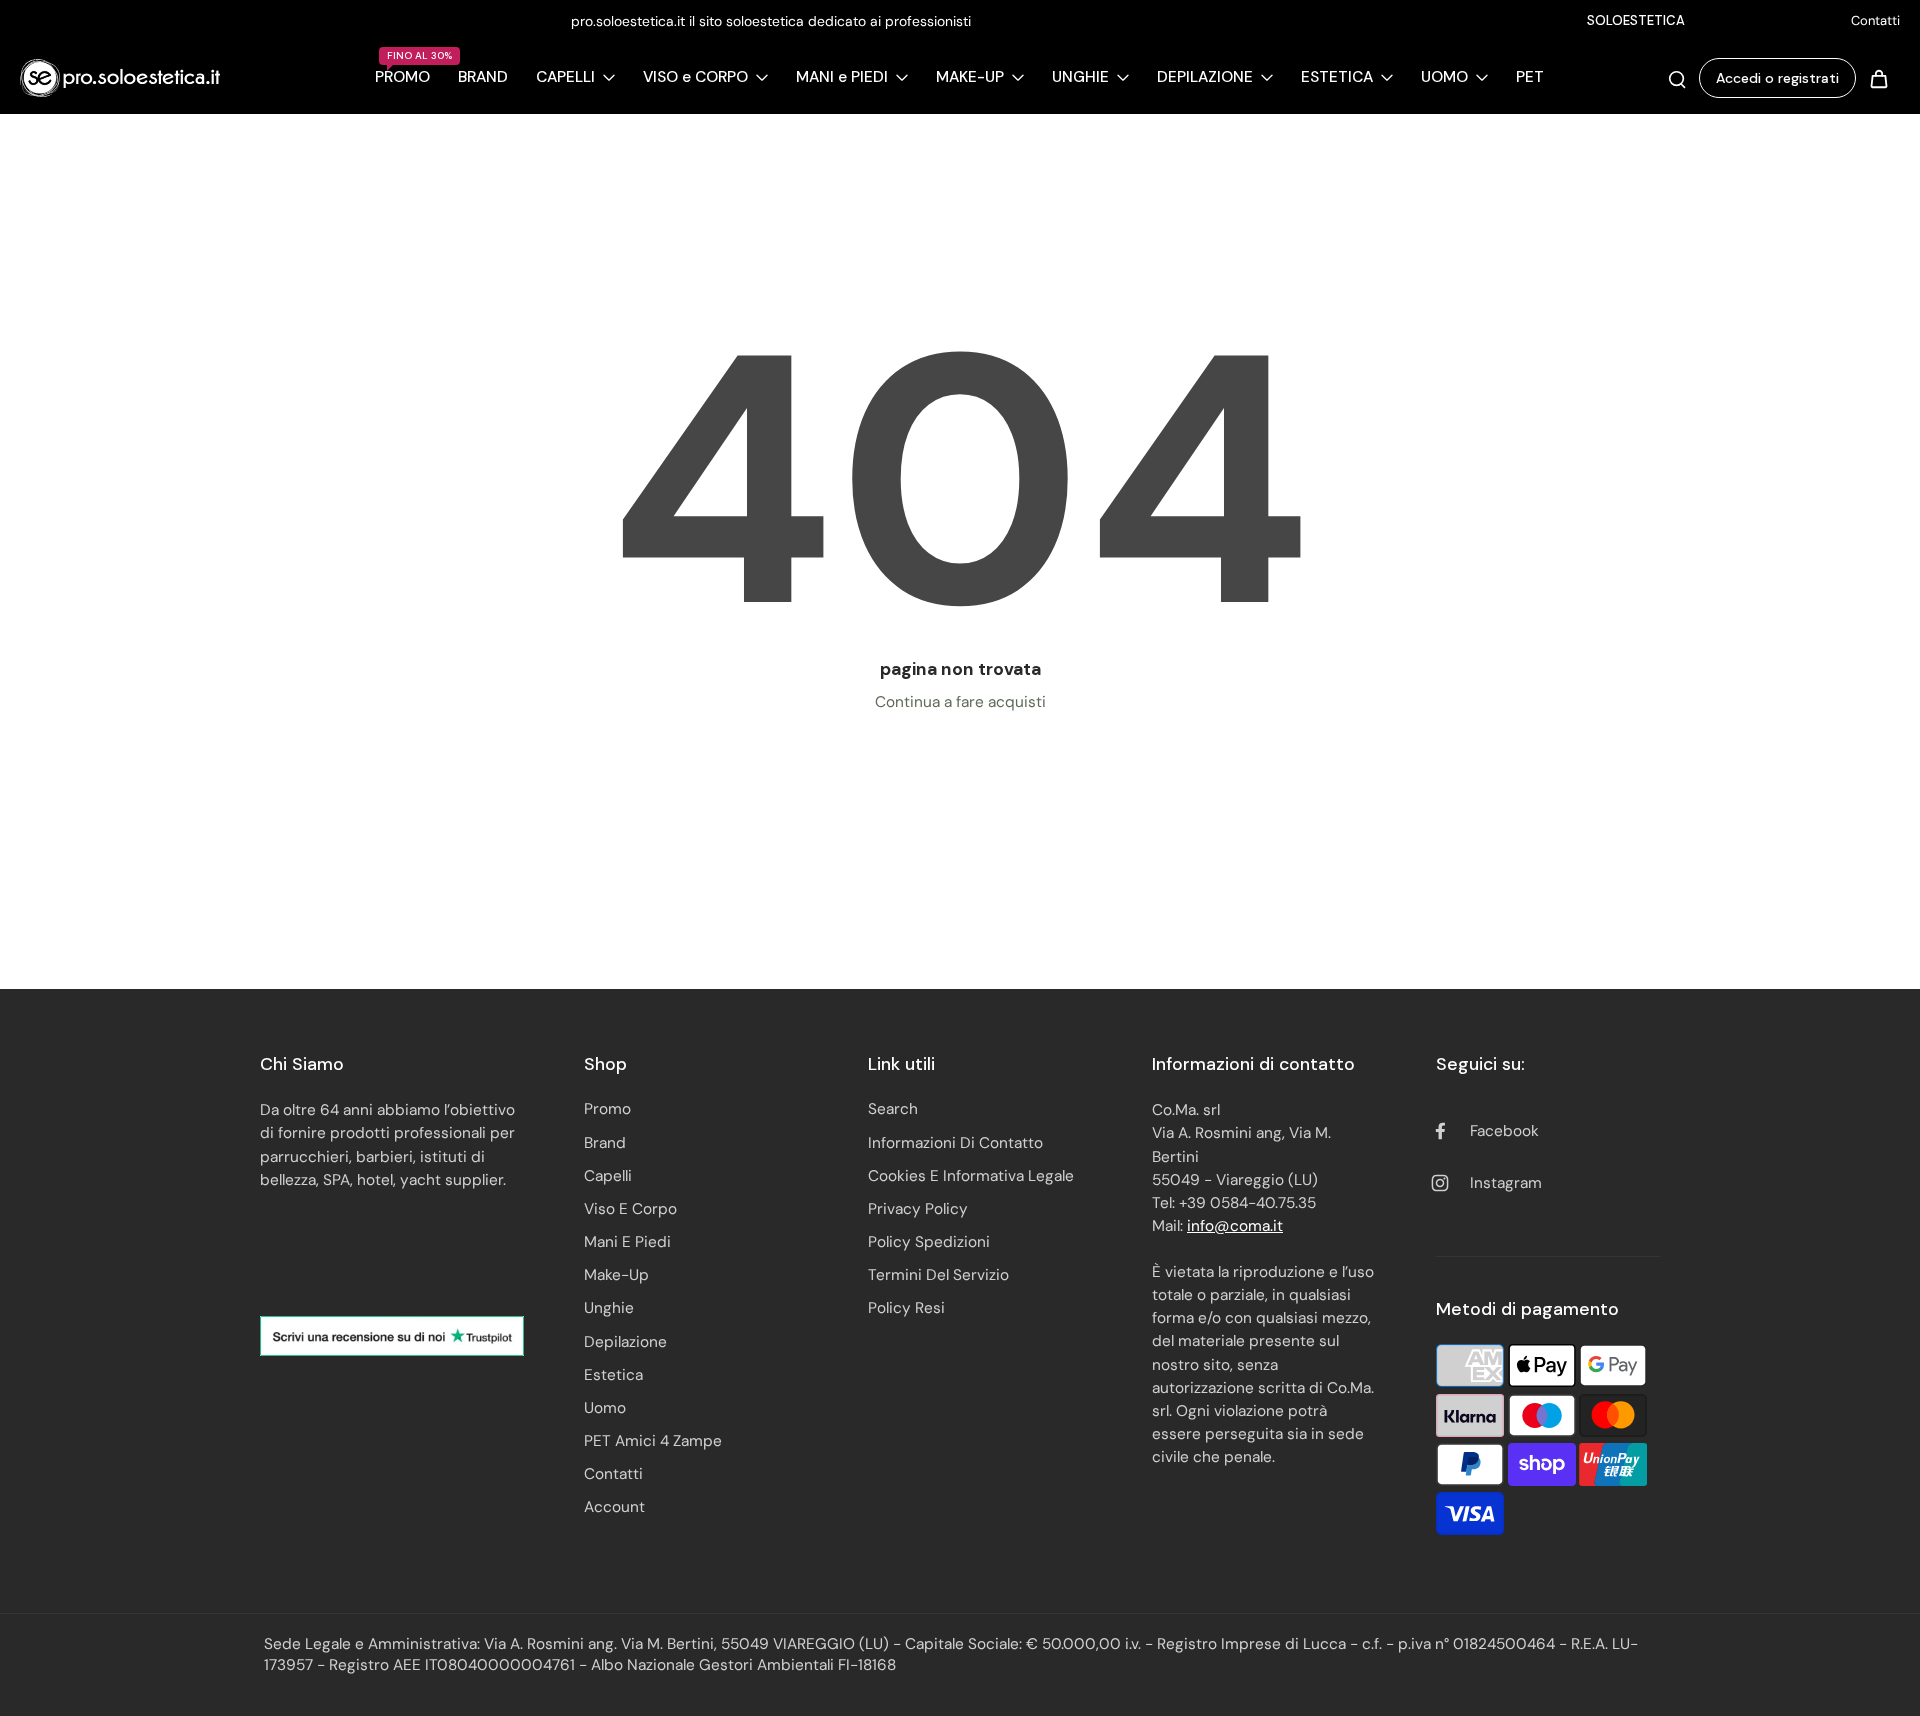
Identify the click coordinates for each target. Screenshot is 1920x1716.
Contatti (1875, 20)
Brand (605, 1143)
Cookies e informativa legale (971, 1176)
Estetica (613, 1375)
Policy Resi (906, 1308)
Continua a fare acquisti (960, 702)
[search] (1677, 78)
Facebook (1504, 1131)
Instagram (1506, 1183)
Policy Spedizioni (929, 1242)
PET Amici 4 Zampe (653, 1441)
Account (614, 1507)
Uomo (605, 1408)
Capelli (608, 1176)
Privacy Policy (918, 1209)
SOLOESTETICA (1636, 20)
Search (893, 1109)
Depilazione (625, 1342)
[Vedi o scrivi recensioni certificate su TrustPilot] (392, 1336)
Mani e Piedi (627, 1242)
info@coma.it (1235, 1226)
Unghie (609, 1308)
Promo (607, 1109)
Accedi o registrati (1777, 78)
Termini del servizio (938, 1275)
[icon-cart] (1878, 78)
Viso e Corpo (630, 1209)
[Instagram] (1795, 21)
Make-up (616, 1275)
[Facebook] (1765, 21)
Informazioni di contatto (955, 1143)
